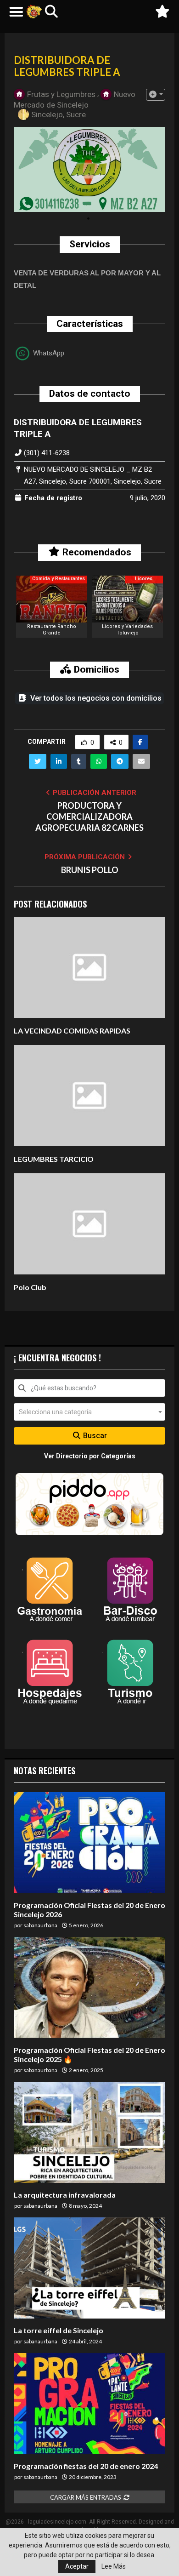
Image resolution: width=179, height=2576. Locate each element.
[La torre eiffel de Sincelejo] (89, 2268)
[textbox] (89, 1412)
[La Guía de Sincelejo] (34, 11)
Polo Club (30, 1287)
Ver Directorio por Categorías (90, 1456)
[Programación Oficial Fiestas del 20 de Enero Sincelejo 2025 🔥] (89, 1988)
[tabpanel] (89, 170)
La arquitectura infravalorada (65, 2195)
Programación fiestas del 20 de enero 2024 (86, 2466)
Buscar (94, 1436)
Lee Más (114, 2566)
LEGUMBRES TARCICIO (54, 1159)
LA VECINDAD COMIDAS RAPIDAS (72, 1031)
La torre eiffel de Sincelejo (59, 2330)
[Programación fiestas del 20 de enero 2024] (89, 2404)
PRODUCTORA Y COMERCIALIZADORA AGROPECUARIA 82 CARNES (89, 817)
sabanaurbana (40, 1925)
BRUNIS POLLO (90, 870)
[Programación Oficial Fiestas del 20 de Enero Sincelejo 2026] (89, 1843)
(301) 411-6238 (47, 453)
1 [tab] (88, 219)
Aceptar (77, 2566)
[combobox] (89, 1388)
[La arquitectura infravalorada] (89, 2132)
